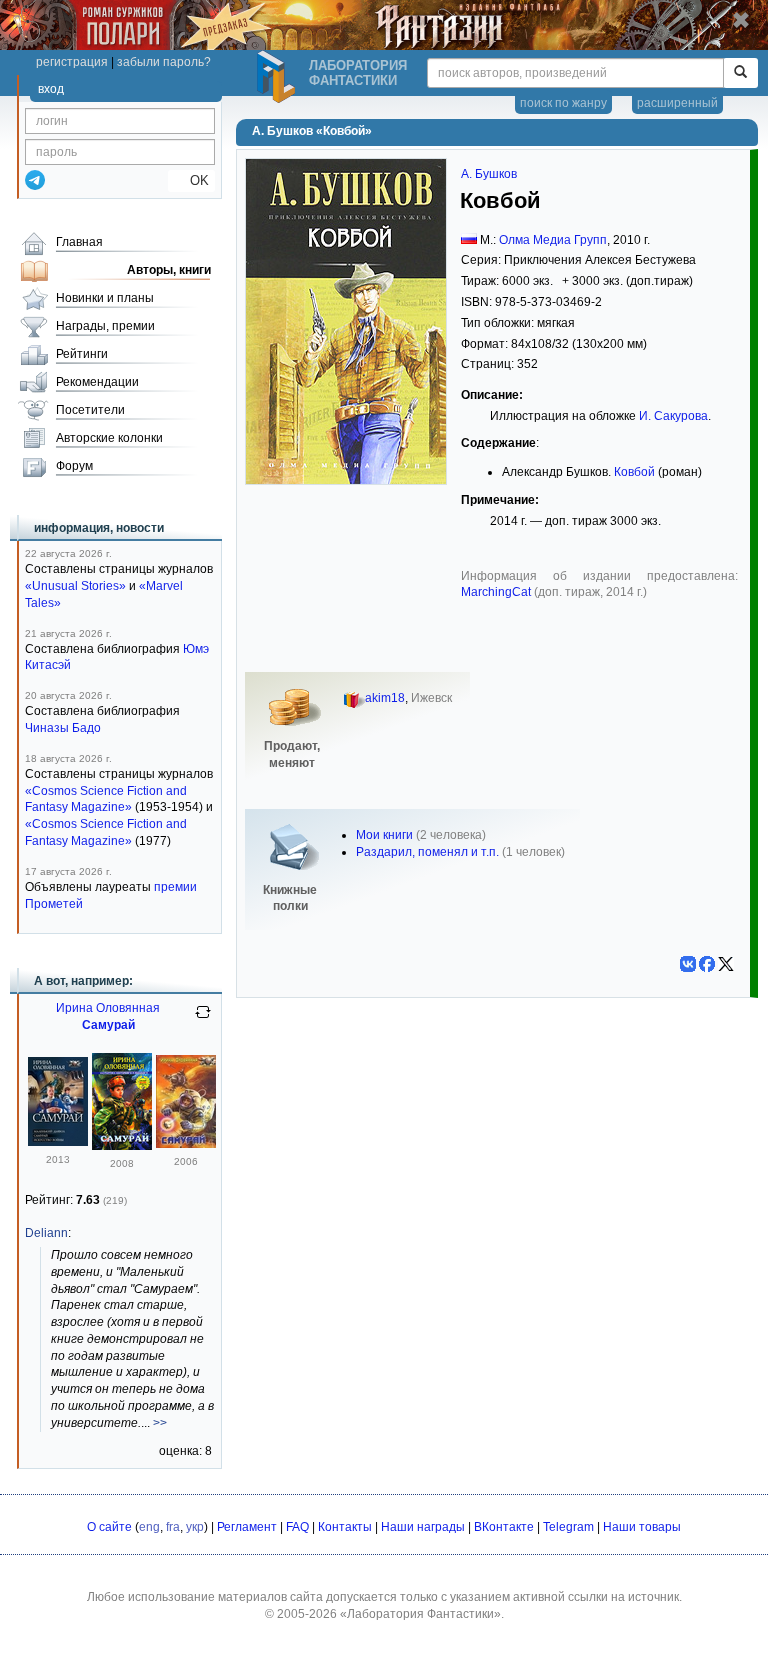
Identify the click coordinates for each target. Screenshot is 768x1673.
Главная (79, 242)
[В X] (726, 964)
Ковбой (634, 472)
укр (195, 1527)
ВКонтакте (504, 1527)
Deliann (46, 1233)
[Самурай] (58, 1142)
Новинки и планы (105, 298)
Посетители (90, 410)
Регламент (247, 1527)
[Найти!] (740, 73)
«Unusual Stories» (75, 586)
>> (160, 1423)
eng (149, 1527)
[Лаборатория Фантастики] (279, 77)
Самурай (108, 1025)
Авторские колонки (109, 438)
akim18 (385, 698)
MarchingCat (496, 592)
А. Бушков (489, 174)
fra (173, 1527)
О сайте (109, 1527)
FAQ (297, 1527)
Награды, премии (105, 326)
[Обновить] (203, 1020)
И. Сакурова (673, 416)
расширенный (677, 103)
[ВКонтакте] (688, 964)
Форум (74, 466)
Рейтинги (82, 354)
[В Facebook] (707, 964)
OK (191, 180)
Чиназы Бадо (63, 728)
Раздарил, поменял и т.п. (427, 852)
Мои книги (384, 835)
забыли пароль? (164, 62)
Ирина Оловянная (108, 1008)
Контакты (345, 1527)
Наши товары (642, 1527)
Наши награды (423, 1527)
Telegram (568, 1527)
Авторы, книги (169, 270)
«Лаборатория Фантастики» (420, 1614)
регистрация (72, 62)
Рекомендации (97, 382)
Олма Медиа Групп (553, 240)
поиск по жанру (563, 103)
